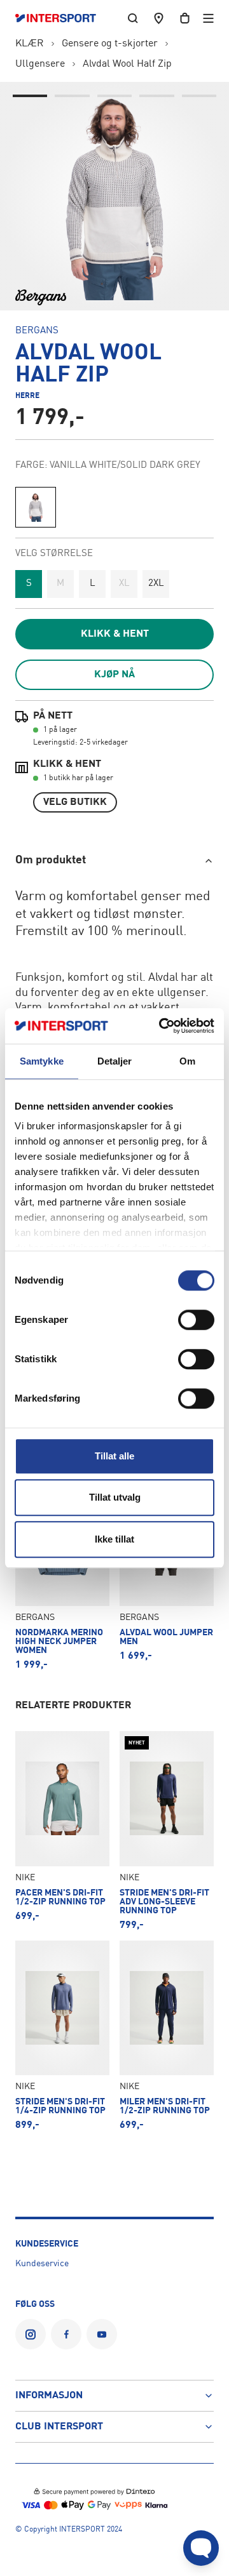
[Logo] (62, 18)
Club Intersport (59, 2427)
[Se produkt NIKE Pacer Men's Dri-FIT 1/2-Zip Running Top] (62, 1830)
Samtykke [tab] (42, 1061)
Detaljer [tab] (115, 1061)
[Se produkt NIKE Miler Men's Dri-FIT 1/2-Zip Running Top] (167, 2035)
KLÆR (30, 44)
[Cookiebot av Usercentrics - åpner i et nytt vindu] (162, 1026)
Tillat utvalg (115, 1497)
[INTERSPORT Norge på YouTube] (102, 2334)
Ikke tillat (114, 1539)
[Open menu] (208, 18)
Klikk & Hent (115, 634)
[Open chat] (201, 2548)
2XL (156, 584)
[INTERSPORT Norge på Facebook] (66, 2334)
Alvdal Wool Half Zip (127, 64)
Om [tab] (187, 1061)
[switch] (196, 1320)
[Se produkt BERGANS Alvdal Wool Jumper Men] (167, 1571)
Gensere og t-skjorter (110, 44)
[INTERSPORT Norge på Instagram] (31, 2334)
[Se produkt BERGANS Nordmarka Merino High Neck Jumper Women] (62, 1571)
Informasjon (49, 2396)
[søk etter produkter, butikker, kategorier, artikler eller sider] (133, 18)
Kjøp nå (114, 675)
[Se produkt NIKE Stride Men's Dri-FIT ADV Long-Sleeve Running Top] (167, 1830)
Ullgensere (40, 64)
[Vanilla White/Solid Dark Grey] (36, 507)
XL (124, 584)
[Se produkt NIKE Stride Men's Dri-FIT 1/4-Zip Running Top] (62, 2035)
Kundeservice (42, 2264)
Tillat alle (114, 1456)
